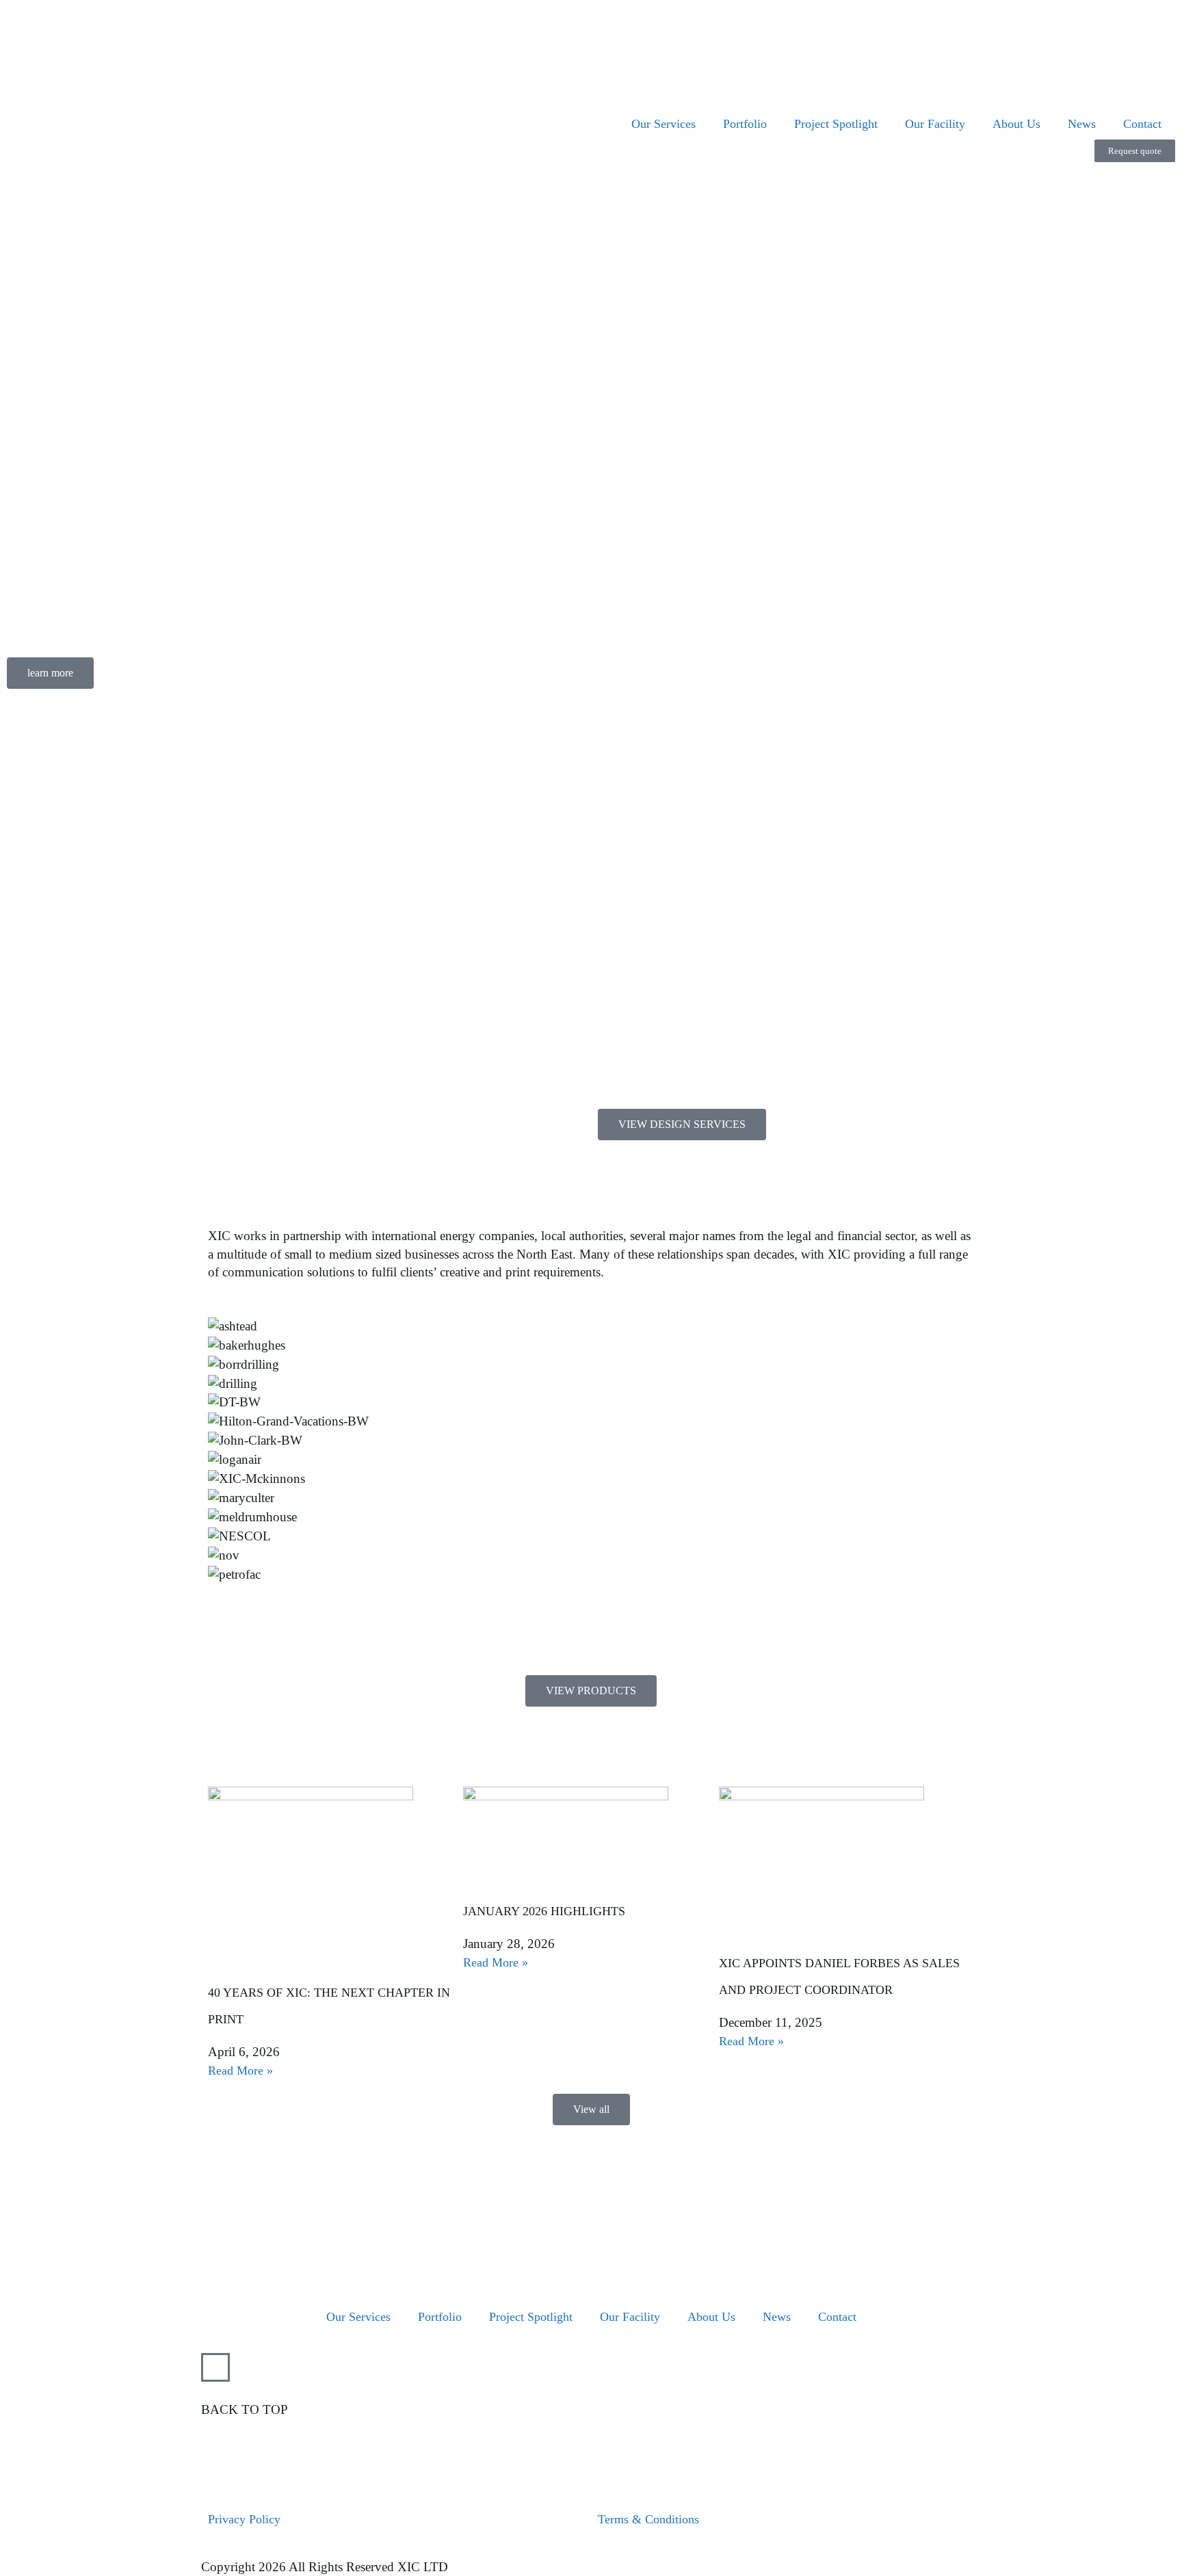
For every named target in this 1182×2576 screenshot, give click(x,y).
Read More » (240, 2071)
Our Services (664, 124)
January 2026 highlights (544, 1911)
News (1082, 124)
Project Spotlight (836, 124)
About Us (1016, 124)
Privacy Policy (244, 2519)
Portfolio (745, 124)
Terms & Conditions (648, 2519)
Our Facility (935, 124)
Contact (1142, 124)
